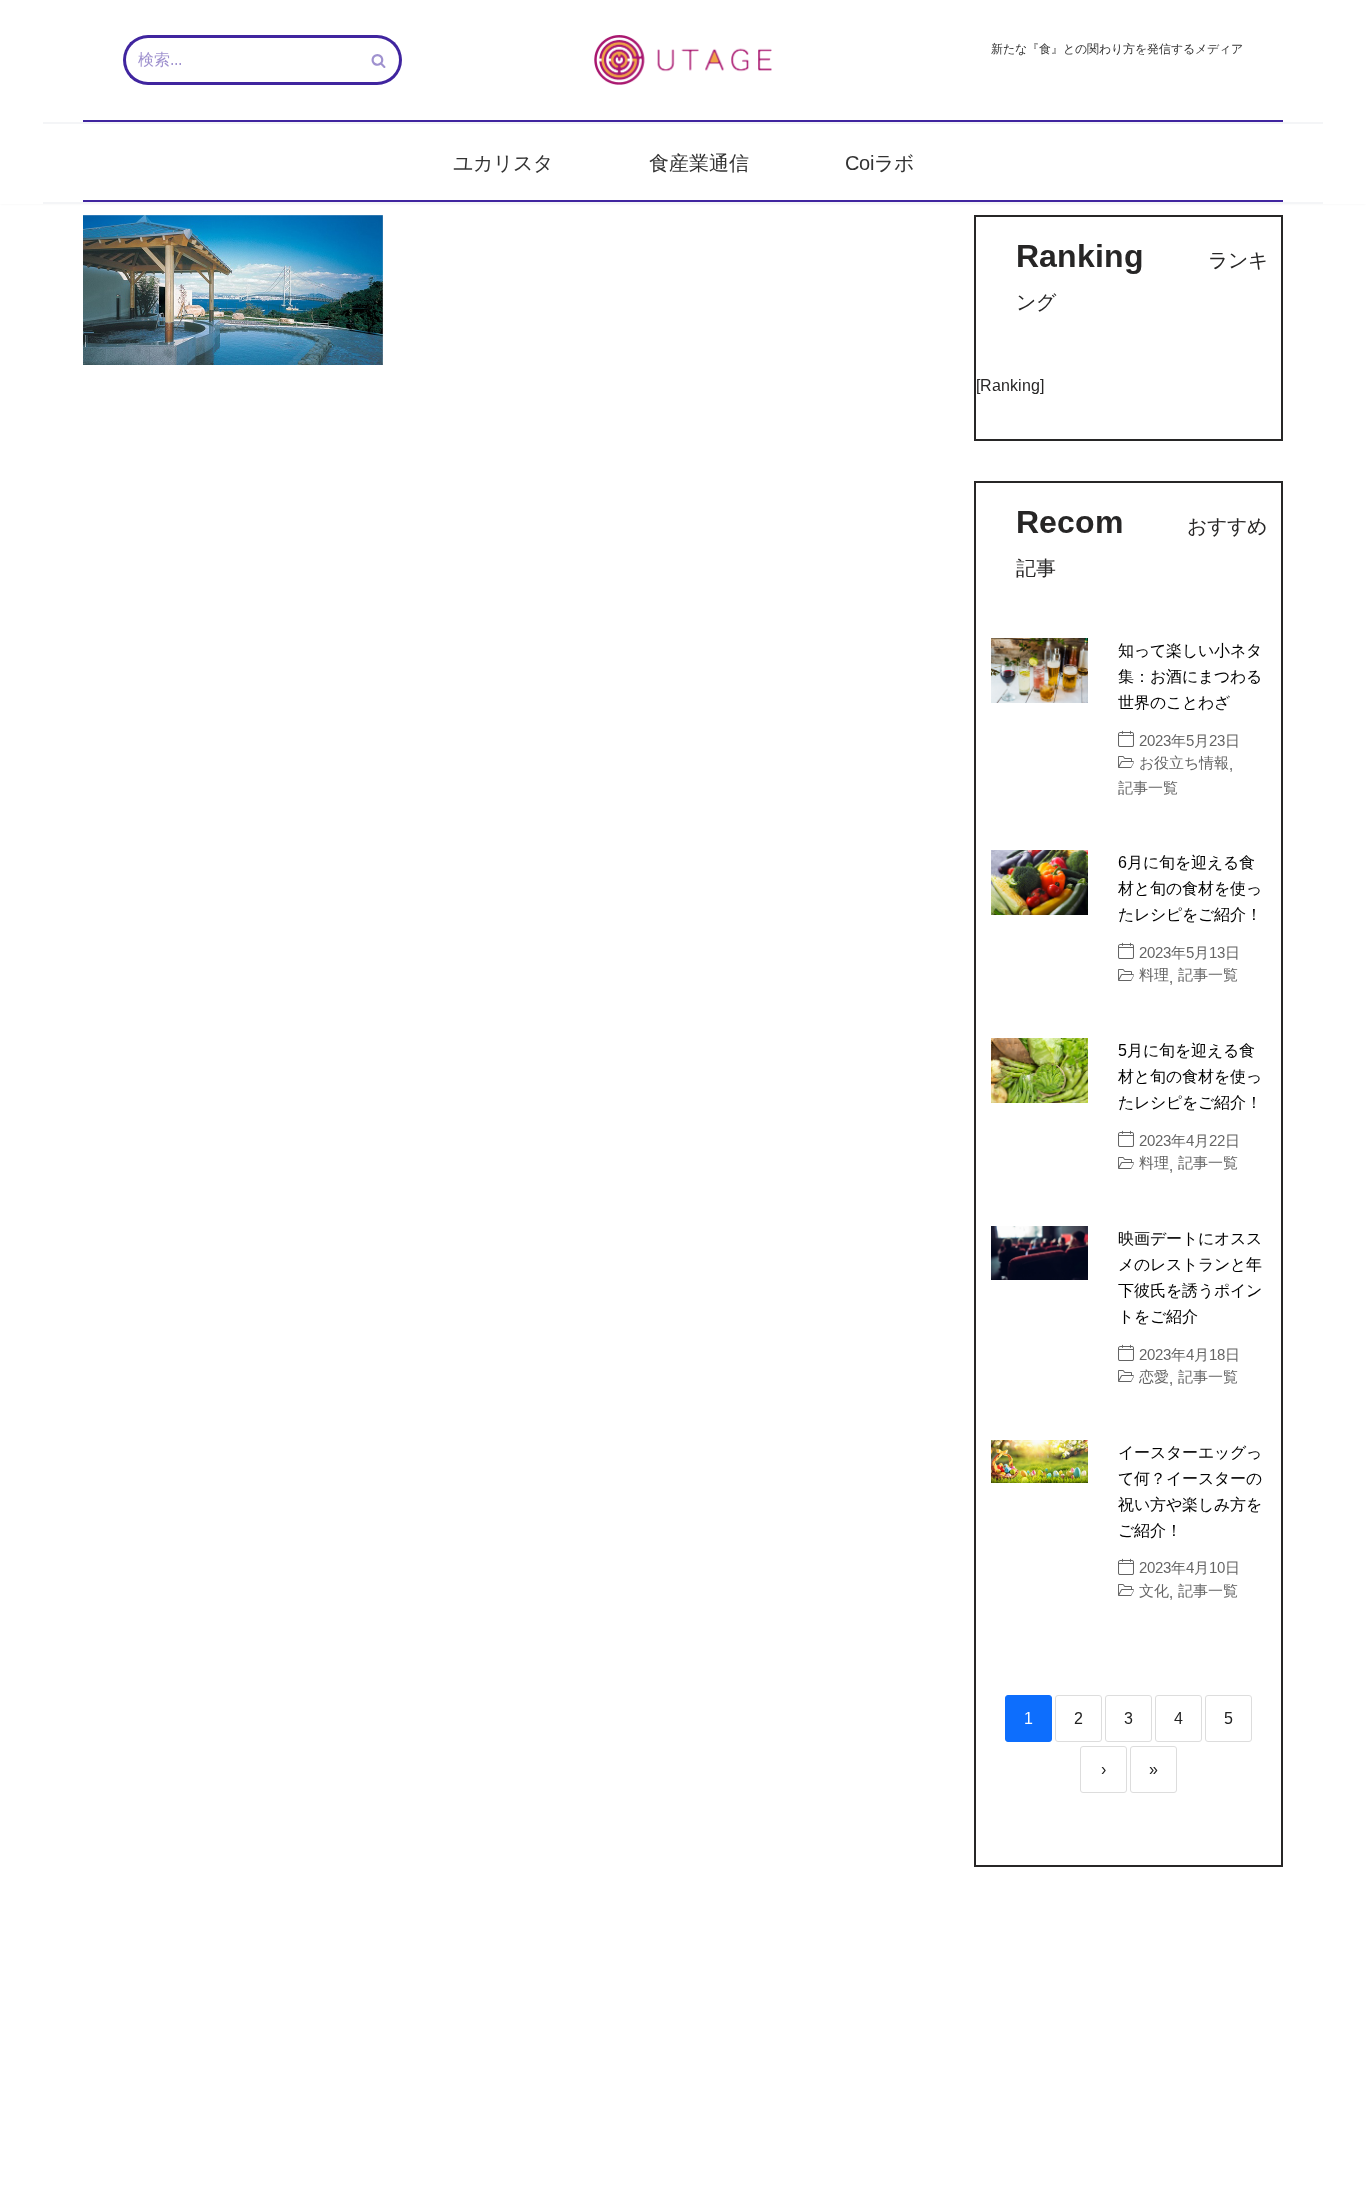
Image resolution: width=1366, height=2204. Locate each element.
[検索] (379, 60)
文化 (1154, 1590)
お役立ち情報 (1184, 762)
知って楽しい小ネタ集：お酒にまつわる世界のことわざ (1190, 676)
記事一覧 (1148, 787)
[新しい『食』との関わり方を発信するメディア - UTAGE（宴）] (683, 60)
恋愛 (1154, 1376)
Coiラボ (879, 163)
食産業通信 (699, 163)
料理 (1154, 974)
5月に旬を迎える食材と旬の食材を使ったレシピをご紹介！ (1190, 1076)
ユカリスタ (503, 163)
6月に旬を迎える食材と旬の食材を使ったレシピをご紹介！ (1190, 888)
